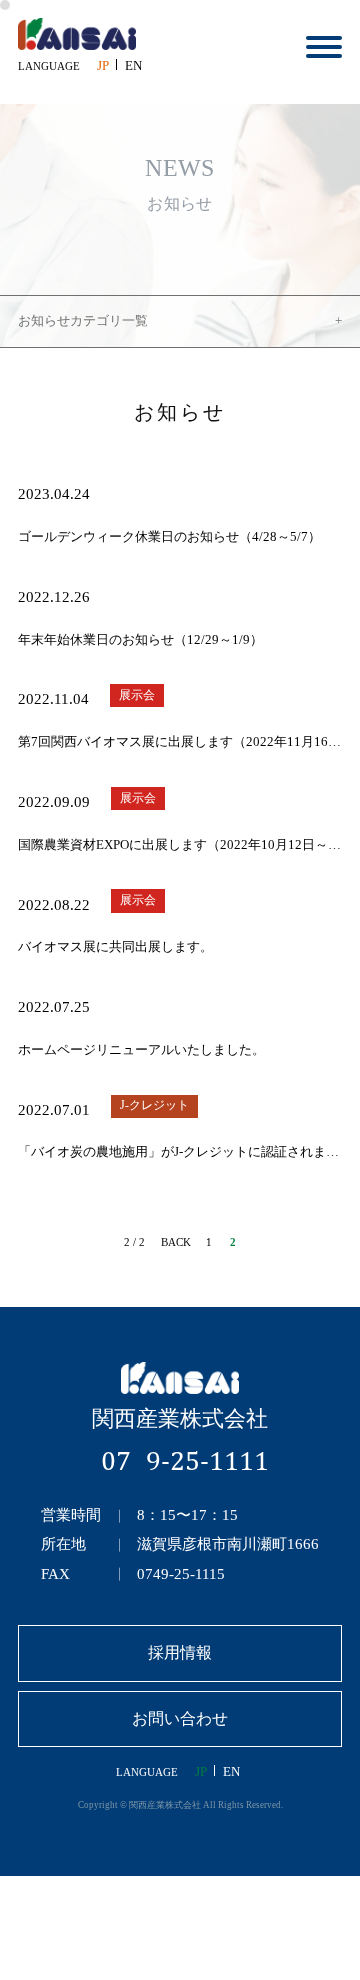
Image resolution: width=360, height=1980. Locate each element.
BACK (176, 1242)
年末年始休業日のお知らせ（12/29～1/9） (140, 640)
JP (103, 66)
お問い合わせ (180, 1718)
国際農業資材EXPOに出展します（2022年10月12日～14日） (180, 845)
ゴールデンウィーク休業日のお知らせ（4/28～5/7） (169, 537)
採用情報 (180, 1652)
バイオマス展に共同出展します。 (115, 947)
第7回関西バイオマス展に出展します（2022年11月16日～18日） (180, 742)
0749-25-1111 (184, 1460)
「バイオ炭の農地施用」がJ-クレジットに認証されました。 (180, 1152)
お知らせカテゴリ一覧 (83, 321)
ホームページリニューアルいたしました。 (141, 1050)
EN (133, 66)
